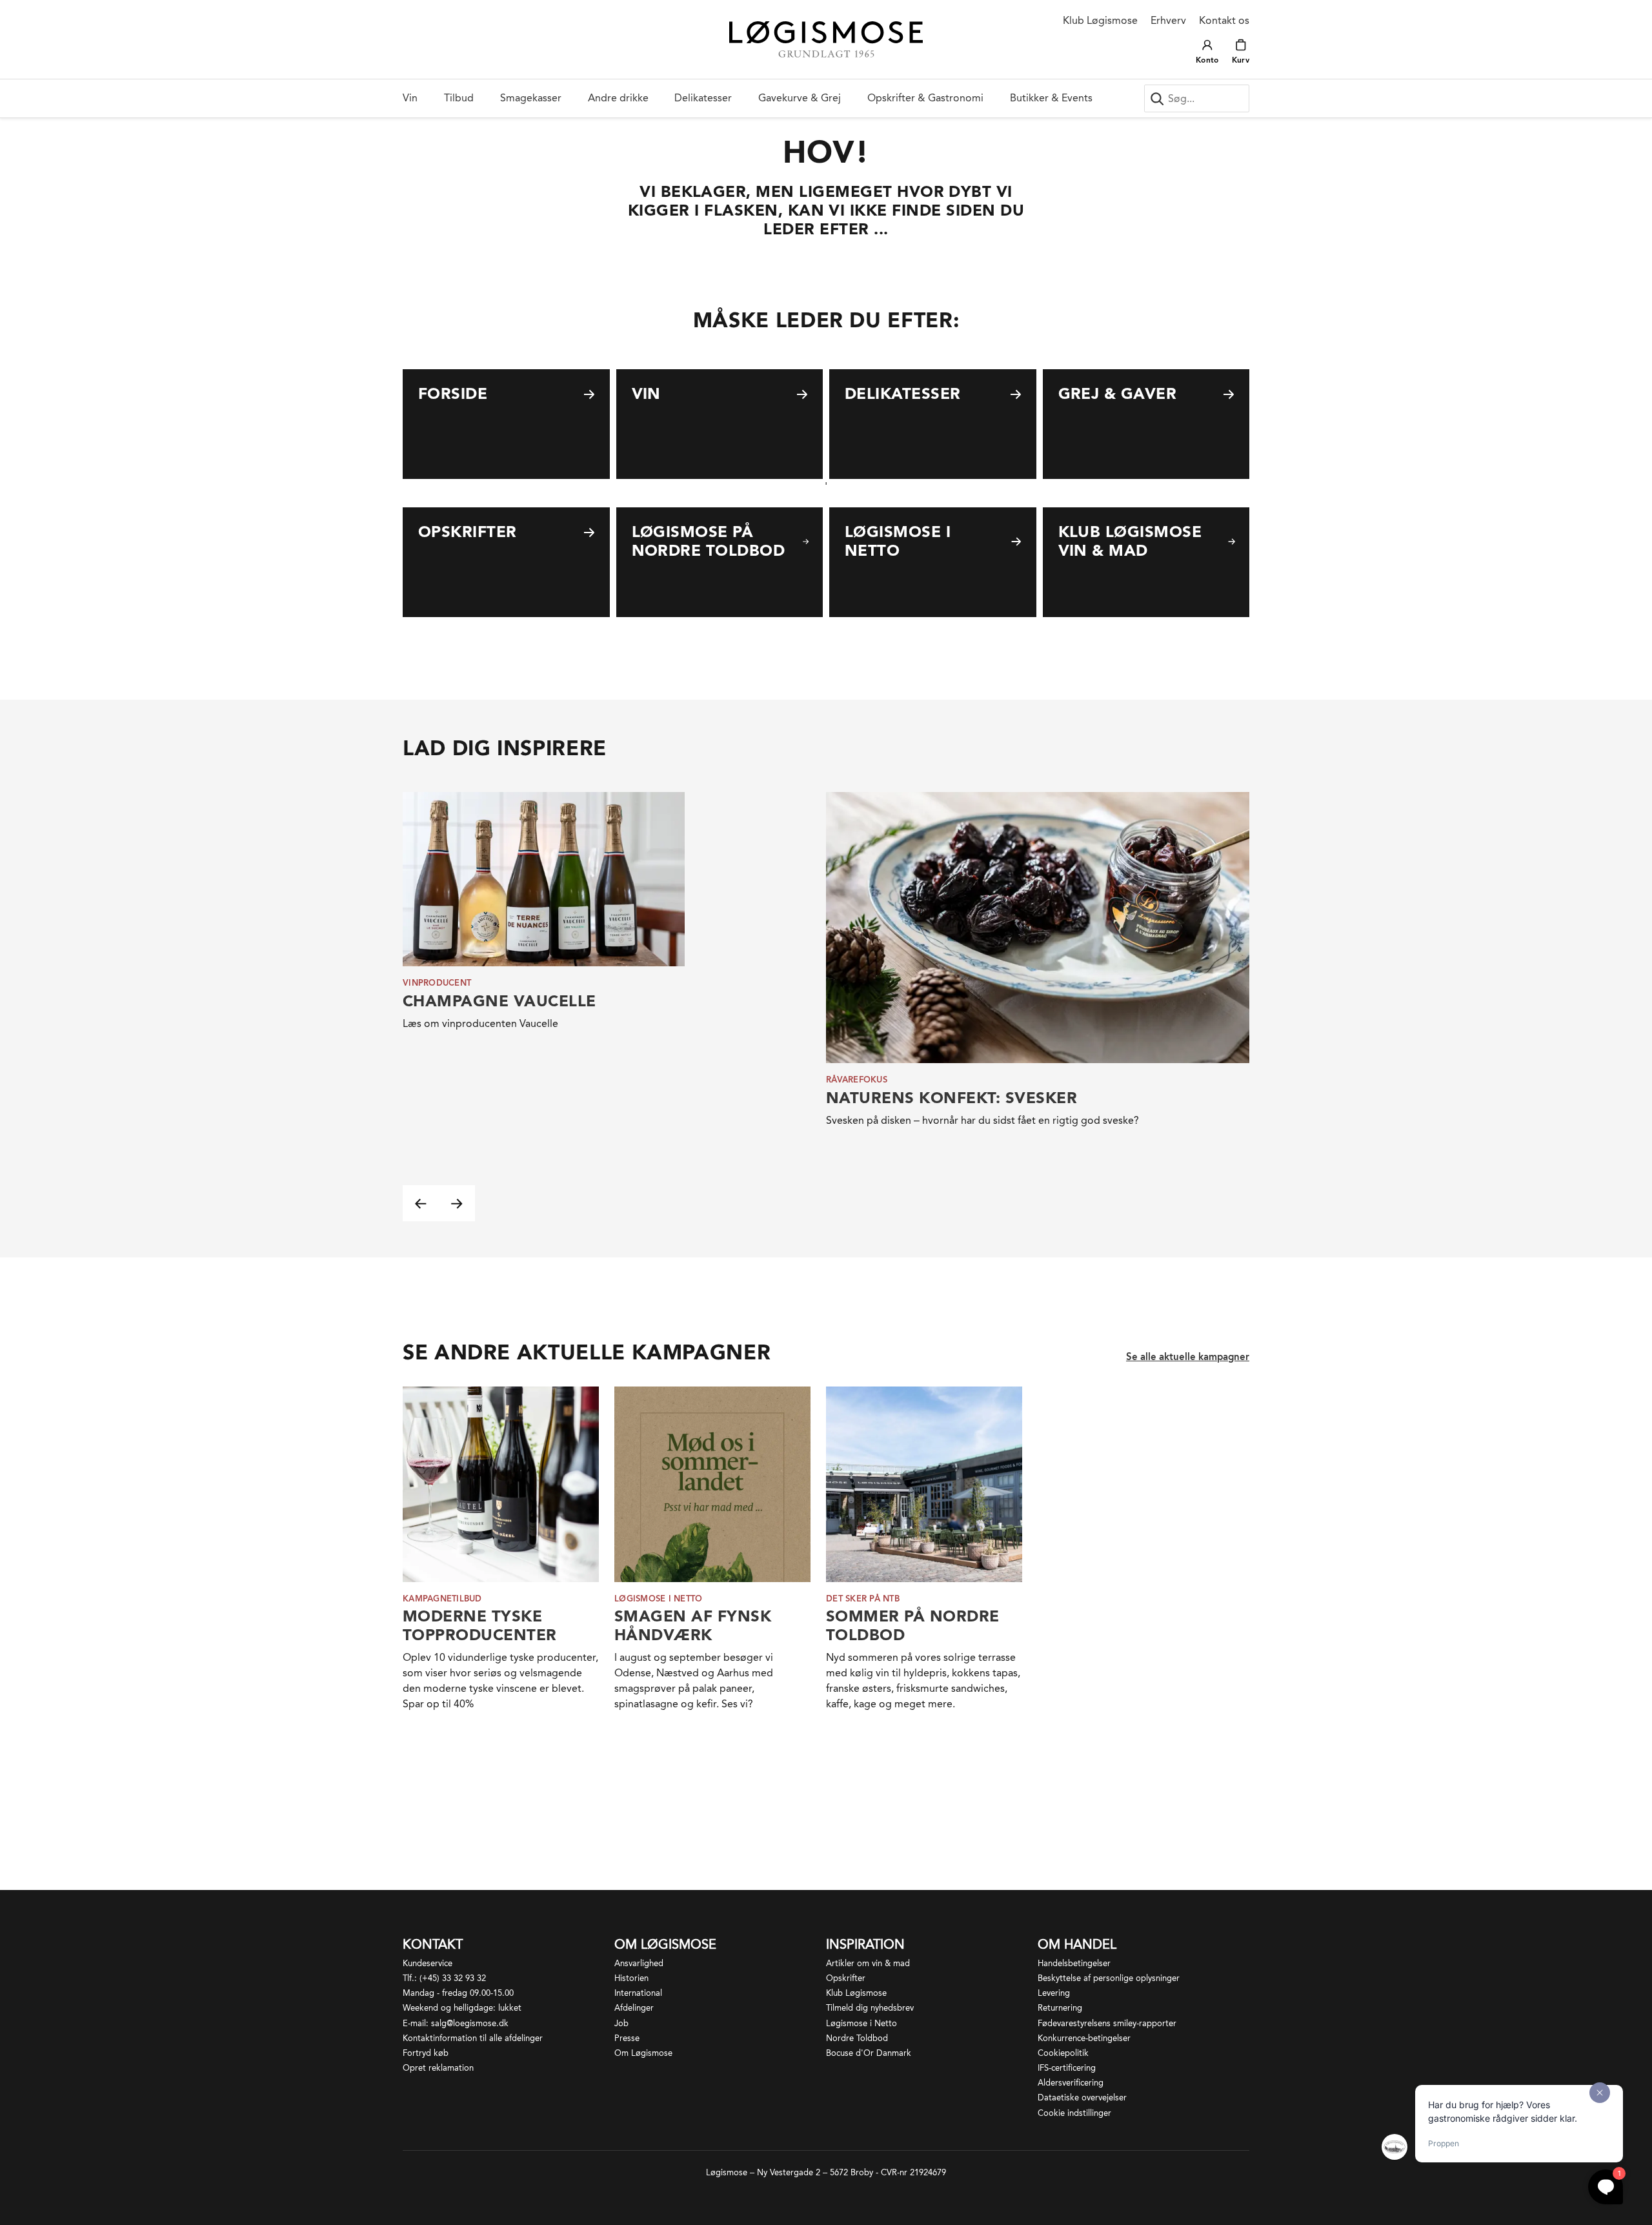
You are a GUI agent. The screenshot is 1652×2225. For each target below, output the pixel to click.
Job (621, 2023)
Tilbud (459, 98)
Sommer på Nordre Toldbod (913, 1625)
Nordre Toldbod (857, 2038)
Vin (410, 98)
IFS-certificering (1067, 2068)
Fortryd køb (426, 2053)
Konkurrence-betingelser (1084, 2038)
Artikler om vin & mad (868, 1963)
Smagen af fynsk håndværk (693, 1625)
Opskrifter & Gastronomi (925, 98)
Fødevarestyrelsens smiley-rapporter (1107, 2023)
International (638, 1993)
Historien (631, 1978)
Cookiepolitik (1063, 2053)
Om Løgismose (643, 2053)
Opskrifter (846, 1978)
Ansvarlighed (639, 1963)
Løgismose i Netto (861, 2023)
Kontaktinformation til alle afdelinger (473, 2038)
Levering (1054, 1993)
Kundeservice (428, 1963)
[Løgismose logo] (826, 40)
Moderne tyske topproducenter (480, 1625)
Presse (627, 2038)
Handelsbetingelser (1074, 1963)
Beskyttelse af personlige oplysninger (1109, 1978)
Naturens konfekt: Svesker (952, 1098)
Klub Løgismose (1100, 20)
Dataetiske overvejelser (1082, 2098)
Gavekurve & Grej (800, 98)
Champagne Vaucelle (499, 1001)
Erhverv (1168, 20)
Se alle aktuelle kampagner (1188, 1357)
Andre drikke (618, 98)
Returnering (1060, 2008)
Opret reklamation (438, 2068)
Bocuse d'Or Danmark (869, 2053)
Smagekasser (531, 98)
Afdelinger (634, 2008)
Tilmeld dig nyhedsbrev (870, 2008)
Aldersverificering (1071, 2083)
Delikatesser (703, 98)
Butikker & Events (1051, 98)
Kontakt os (1224, 20)
